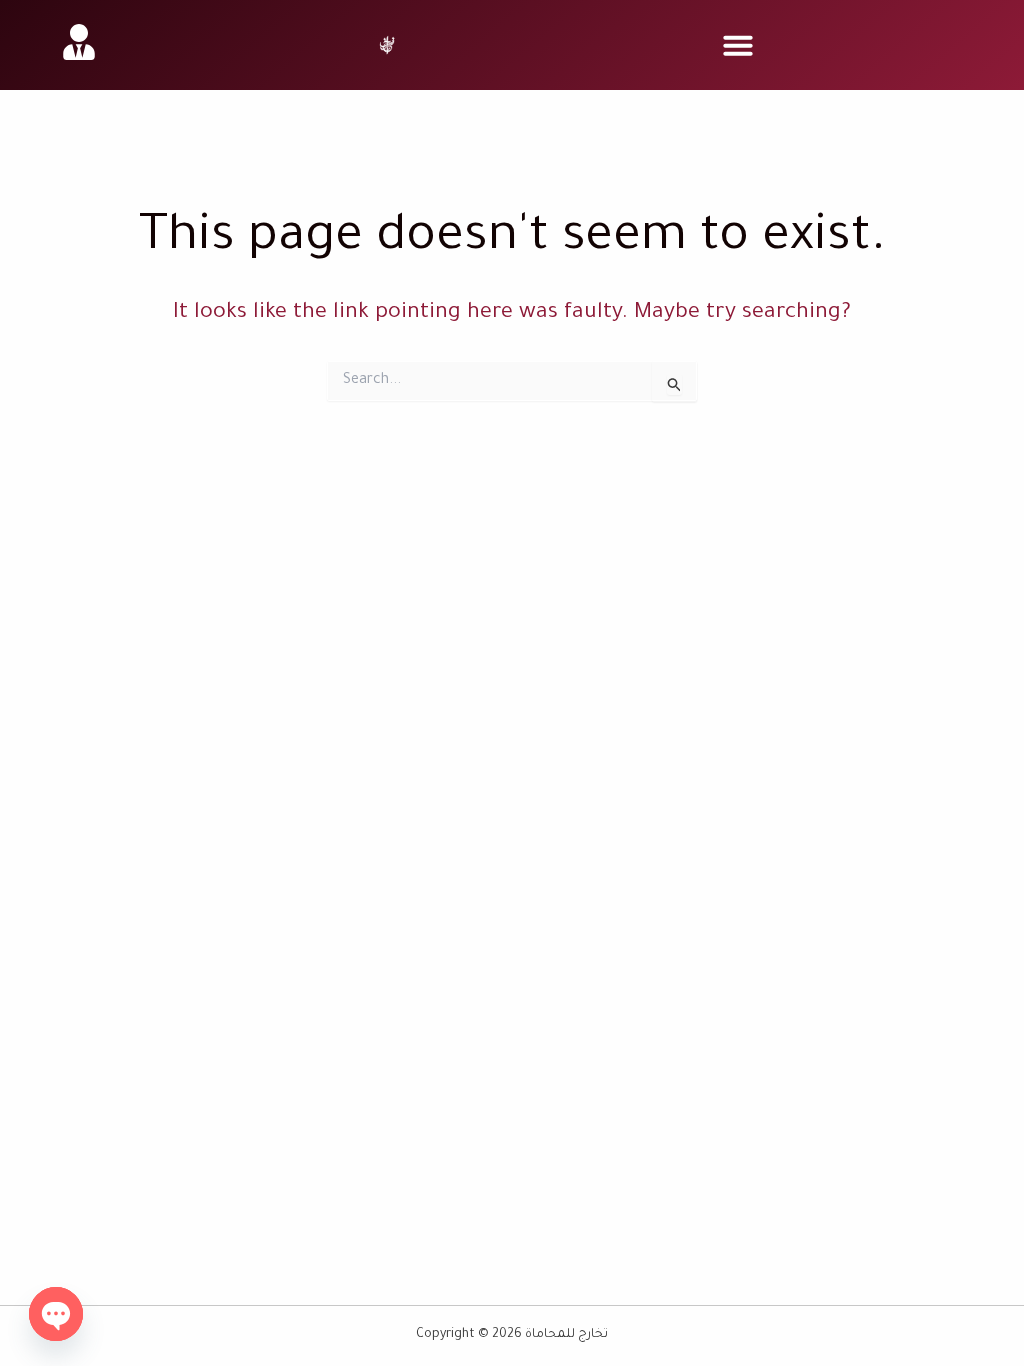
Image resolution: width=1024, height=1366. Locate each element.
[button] (738, 45)
